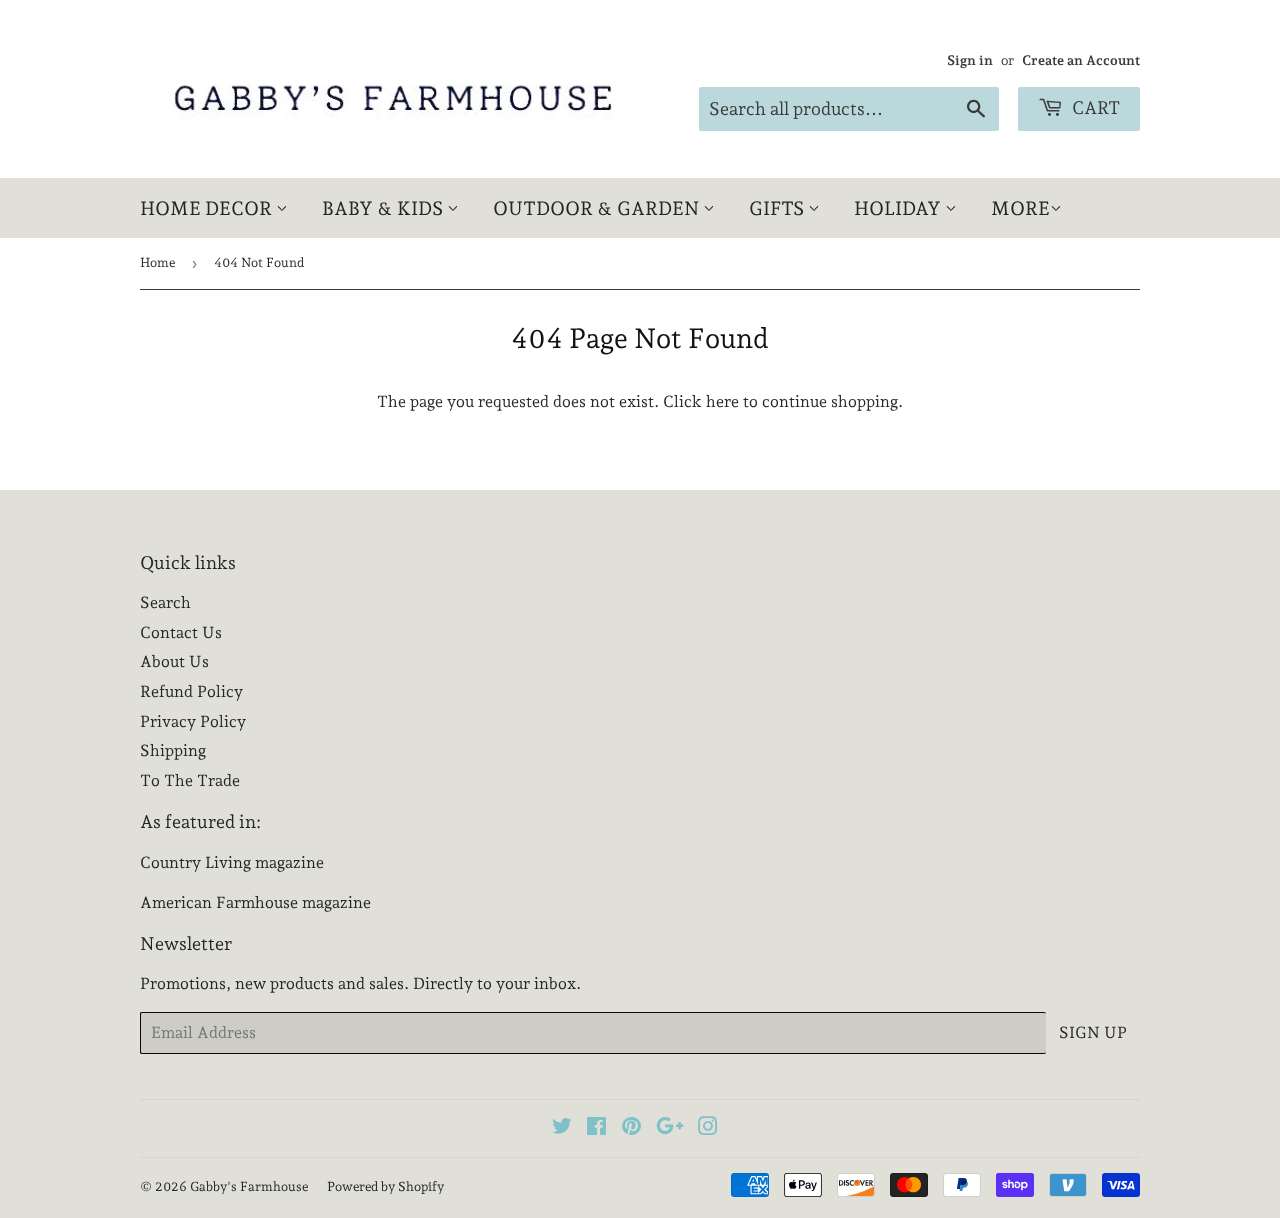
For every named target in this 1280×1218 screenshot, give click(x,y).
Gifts (778, 208)
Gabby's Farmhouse (249, 1186)
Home (157, 262)
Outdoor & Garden (598, 208)
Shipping (173, 750)
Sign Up (1093, 1032)
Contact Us (181, 632)
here (722, 401)
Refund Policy (191, 691)
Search (165, 602)
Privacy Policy (193, 721)
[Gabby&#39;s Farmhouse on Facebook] (596, 1128)
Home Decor (208, 208)
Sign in (970, 60)
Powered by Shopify (385, 1186)
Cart (1094, 107)
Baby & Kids (384, 208)
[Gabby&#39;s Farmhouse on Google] (670, 1128)
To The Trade (190, 780)
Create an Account (1081, 60)
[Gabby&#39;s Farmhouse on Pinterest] (631, 1128)
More (1020, 208)
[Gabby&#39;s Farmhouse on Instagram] (708, 1128)
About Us (174, 661)
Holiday (899, 208)
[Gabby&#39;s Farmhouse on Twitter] (562, 1128)
